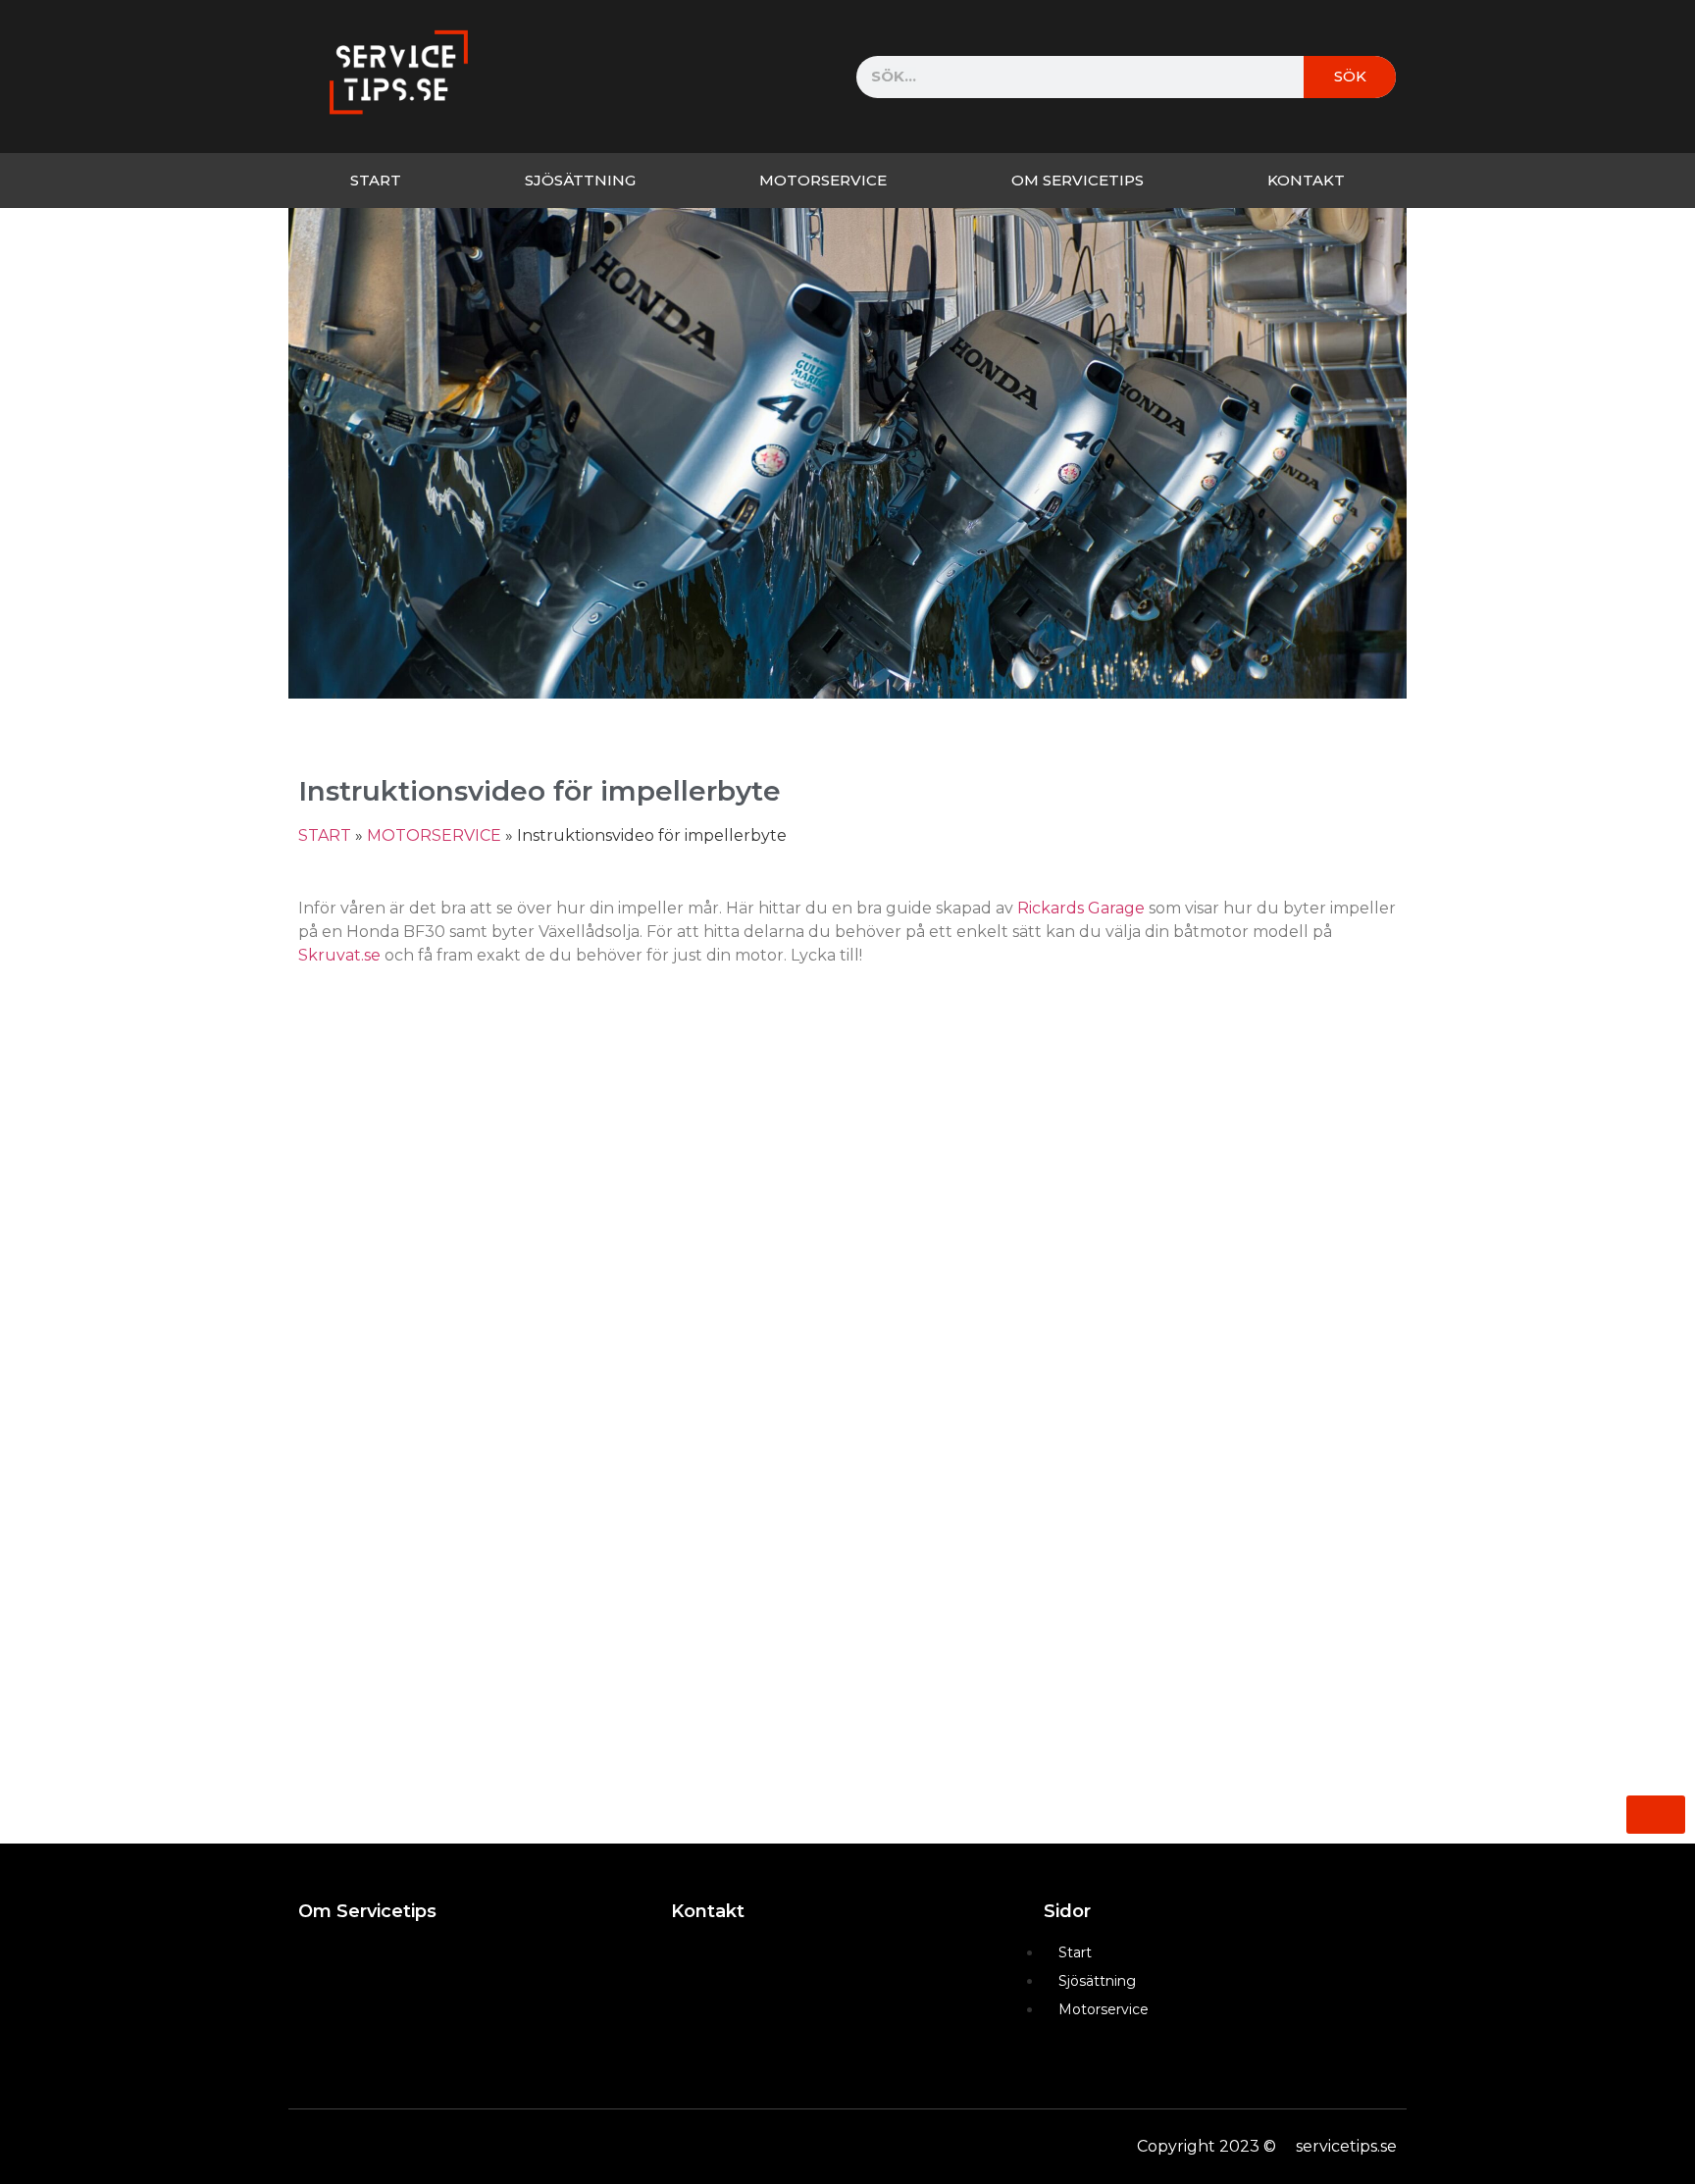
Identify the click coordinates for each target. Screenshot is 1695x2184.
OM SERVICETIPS (1078, 180)
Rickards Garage (1081, 908)
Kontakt (708, 1911)
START (376, 180)
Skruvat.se (339, 955)
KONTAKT (1306, 180)
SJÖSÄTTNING (580, 180)
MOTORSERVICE (823, 180)
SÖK (1350, 76)
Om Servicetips (367, 1911)
